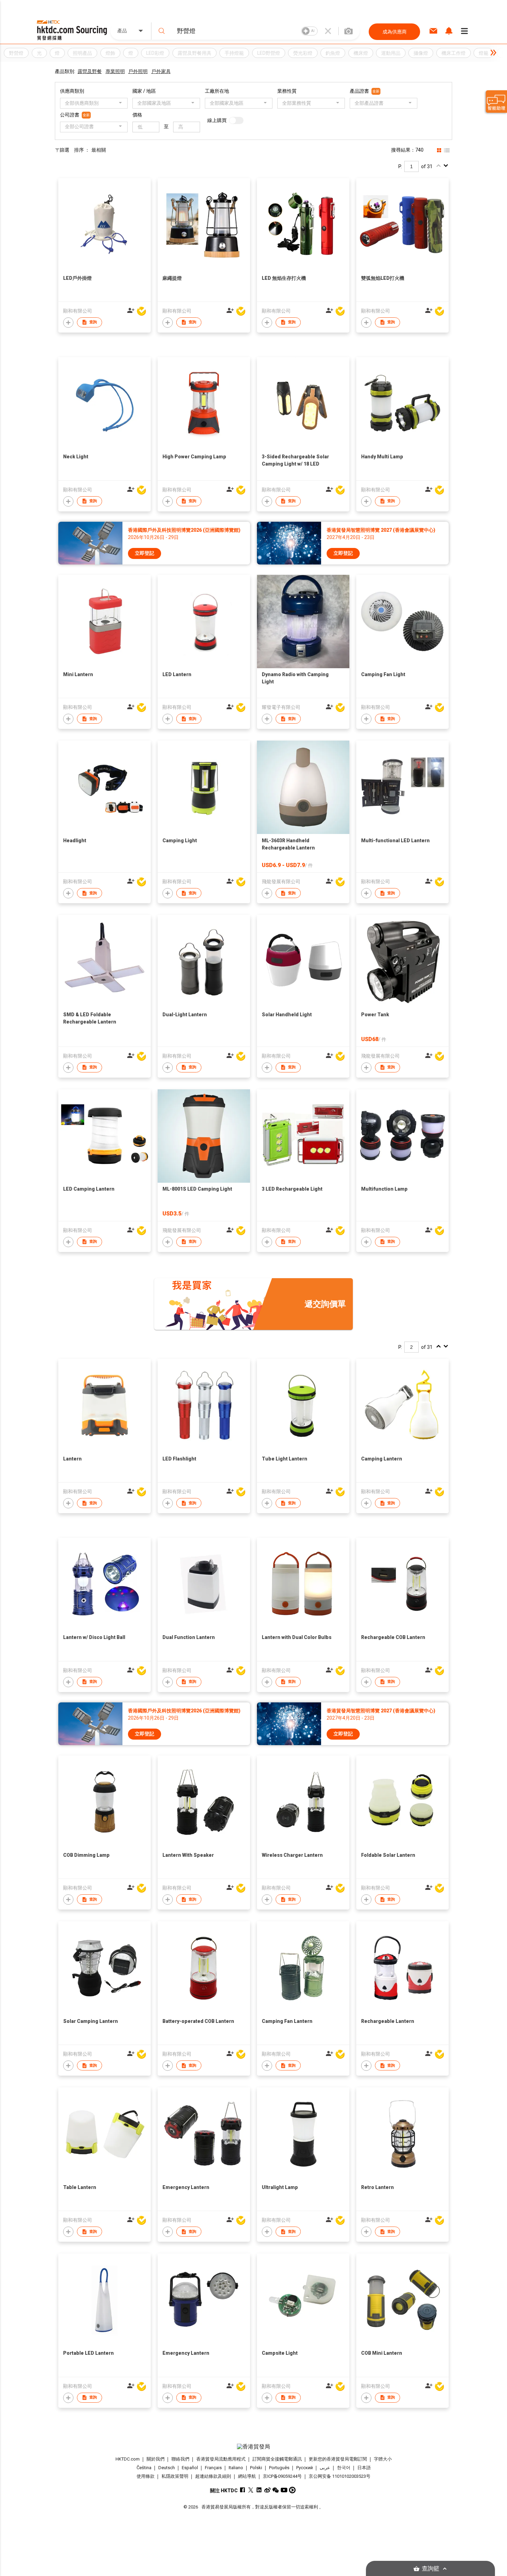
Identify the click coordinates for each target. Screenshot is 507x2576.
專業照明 (115, 71)
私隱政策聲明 (175, 2476)
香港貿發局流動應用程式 (221, 2459)
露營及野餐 (90, 71)
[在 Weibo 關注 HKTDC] (267, 2490)
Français (213, 2468)
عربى (325, 2468)
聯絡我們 (180, 2459)
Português (279, 2468)
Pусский (305, 2468)
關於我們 (156, 2459)
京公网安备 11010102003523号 (340, 2476)
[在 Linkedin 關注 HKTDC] (259, 2490)
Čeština (144, 2468)
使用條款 (146, 2476)
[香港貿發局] (254, 2447)
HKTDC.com (128, 2459)
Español (190, 2468)
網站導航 (247, 2476)
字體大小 (383, 2459)
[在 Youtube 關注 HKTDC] (284, 2490)
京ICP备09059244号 (282, 2476)
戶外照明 (138, 71)
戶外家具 (161, 71)
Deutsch (167, 2468)
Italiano (236, 2468)
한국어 (344, 2468)
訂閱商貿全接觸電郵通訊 (277, 2459)
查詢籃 (431, 2569)
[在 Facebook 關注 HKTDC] (243, 2490)
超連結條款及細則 (213, 2476)
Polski (256, 2468)
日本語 (364, 2468)
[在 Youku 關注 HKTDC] (292, 2490)
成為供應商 (395, 32)
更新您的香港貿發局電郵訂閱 (338, 2459)
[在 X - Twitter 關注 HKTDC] (251, 2490)
